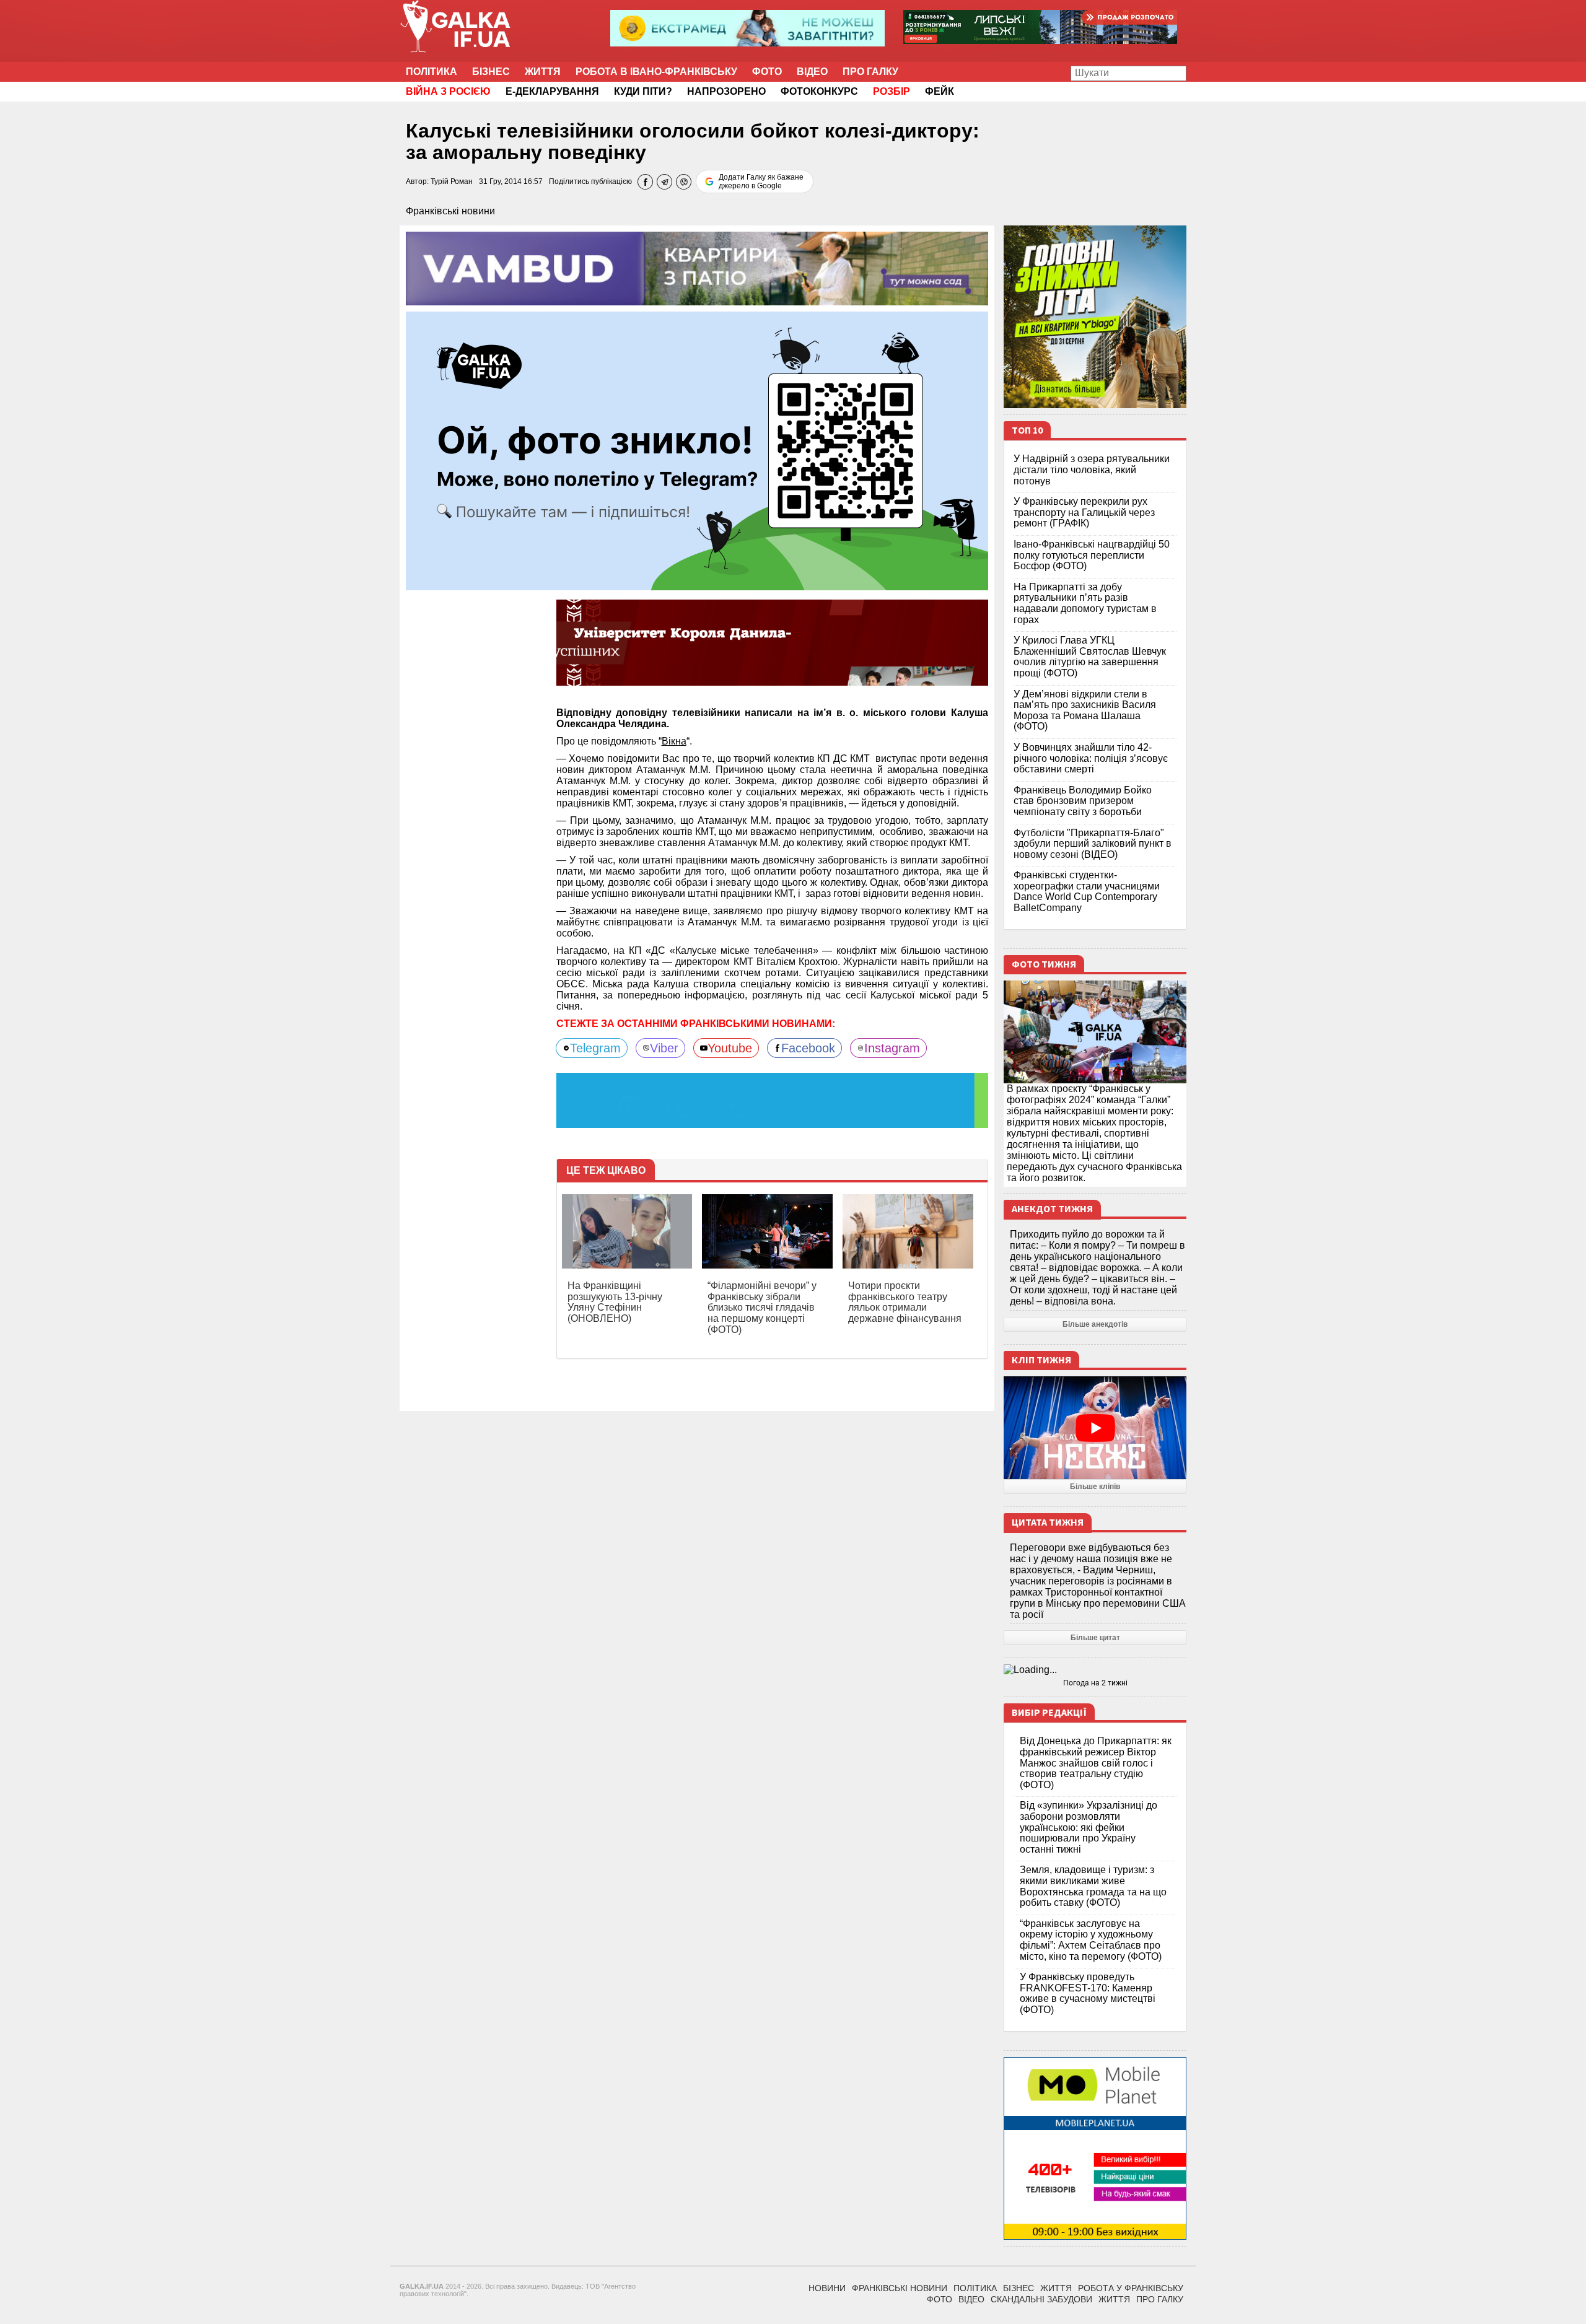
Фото (767, 72)
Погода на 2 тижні (1095, 1683)
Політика (432, 72)
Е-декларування (552, 91)
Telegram (595, 1048)
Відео (812, 72)
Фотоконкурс (819, 91)
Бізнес (491, 72)
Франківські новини (450, 211)
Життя (543, 72)
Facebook (808, 1048)
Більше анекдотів (1095, 1324)
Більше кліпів (1095, 1487)
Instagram (892, 1048)
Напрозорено (726, 91)
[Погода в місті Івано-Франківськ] (1095, 1670)
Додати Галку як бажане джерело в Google (761, 181)
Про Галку (870, 72)
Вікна (674, 741)
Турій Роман (452, 181)
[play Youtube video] (1095, 1428)
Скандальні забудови (1041, 2299)
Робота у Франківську (1131, 2288)
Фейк (940, 91)
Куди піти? (643, 91)
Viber (664, 1048)
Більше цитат (1095, 1638)
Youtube (730, 1048)
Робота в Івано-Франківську (656, 72)
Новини (827, 2288)
